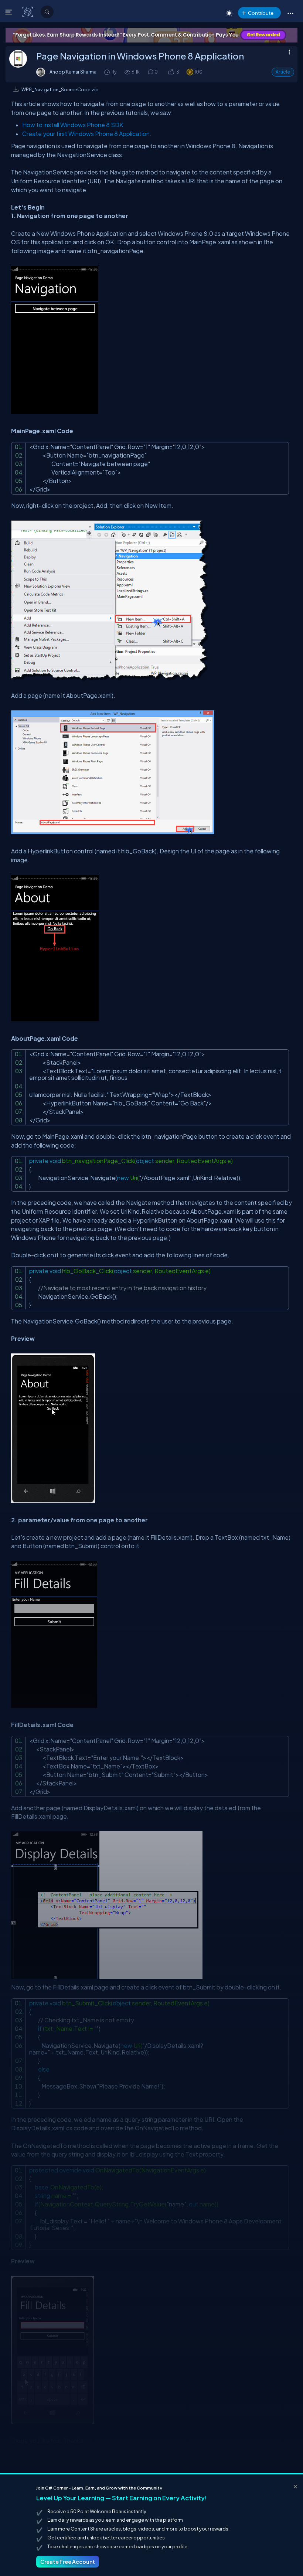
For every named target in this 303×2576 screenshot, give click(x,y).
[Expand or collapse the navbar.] (9, 12)
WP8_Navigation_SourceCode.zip (60, 89)
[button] (290, 13)
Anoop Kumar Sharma (73, 72)
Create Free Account (68, 2562)
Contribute (261, 13)
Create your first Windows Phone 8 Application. (87, 134)
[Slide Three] (151, 35)
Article (283, 72)
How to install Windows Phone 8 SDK (73, 125)
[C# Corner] (28, 11)
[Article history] (108, 72)
